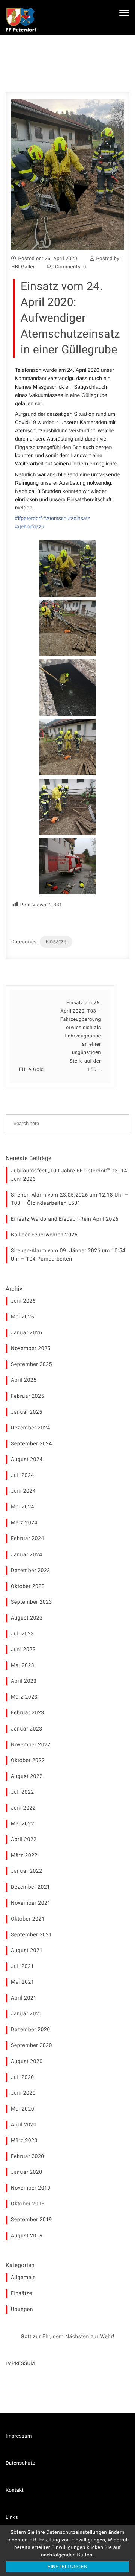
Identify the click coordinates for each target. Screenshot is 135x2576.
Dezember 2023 (31, 1571)
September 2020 (31, 2045)
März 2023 (24, 1697)
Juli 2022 (22, 1792)
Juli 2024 (22, 1475)
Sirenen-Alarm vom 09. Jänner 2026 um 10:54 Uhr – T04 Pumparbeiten (68, 1255)
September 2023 (31, 1602)
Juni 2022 (23, 1808)
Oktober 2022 (28, 1761)
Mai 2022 (22, 1824)
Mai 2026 (22, 1317)
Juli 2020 (22, 2077)
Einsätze (56, 942)
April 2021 (24, 1998)
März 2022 (24, 1855)
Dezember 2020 (31, 2030)
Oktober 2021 (28, 1919)
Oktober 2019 (28, 2204)
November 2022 (31, 1745)
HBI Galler (23, 267)
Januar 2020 (27, 2172)
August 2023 (27, 1618)
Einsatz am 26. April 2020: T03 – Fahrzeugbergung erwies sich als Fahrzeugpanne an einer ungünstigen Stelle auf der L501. (81, 1036)
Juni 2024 (23, 1491)
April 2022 (24, 1840)
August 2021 (27, 1951)
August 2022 (27, 1776)
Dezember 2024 (31, 1428)
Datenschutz (20, 2463)
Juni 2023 (23, 1650)
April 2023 (24, 1681)
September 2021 (31, 1935)
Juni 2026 (23, 1301)
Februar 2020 (28, 2156)
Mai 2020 (22, 2109)
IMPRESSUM (20, 2364)
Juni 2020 (23, 2093)
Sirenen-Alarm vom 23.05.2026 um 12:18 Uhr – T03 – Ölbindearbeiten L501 (70, 1199)
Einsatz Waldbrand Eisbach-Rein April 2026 (65, 1219)
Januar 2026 (27, 1333)
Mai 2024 (22, 1507)
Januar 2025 (27, 1412)
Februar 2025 (28, 1396)
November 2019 (31, 2188)
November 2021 (31, 1903)
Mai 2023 (22, 1665)
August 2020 (27, 2062)
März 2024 (24, 1523)
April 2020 (24, 2125)
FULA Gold (31, 1070)
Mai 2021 (22, 1982)
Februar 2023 (28, 1713)
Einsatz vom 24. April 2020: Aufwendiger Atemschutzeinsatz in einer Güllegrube (70, 318)
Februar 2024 (28, 1539)
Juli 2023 (22, 1634)
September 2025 (31, 1364)
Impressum (19, 2436)
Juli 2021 (22, 1966)
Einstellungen (68, 2567)
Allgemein (23, 2278)
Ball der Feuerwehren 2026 (44, 1235)
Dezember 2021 (31, 1887)
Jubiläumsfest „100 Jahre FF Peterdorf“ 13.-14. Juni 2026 (70, 1175)
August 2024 (27, 1460)
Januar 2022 (27, 1871)
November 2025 (31, 1349)
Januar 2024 (27, 1555)
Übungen (22, 2310)
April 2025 (24, 1380)
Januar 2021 (27, 2014)
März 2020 (24, 2141)
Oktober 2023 (28, 1586)
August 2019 (27, 2236)
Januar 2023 (27, 1729)
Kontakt (15, 2490)
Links (12, 2517)
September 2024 (31, 1444)
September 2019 (31, 2220)
